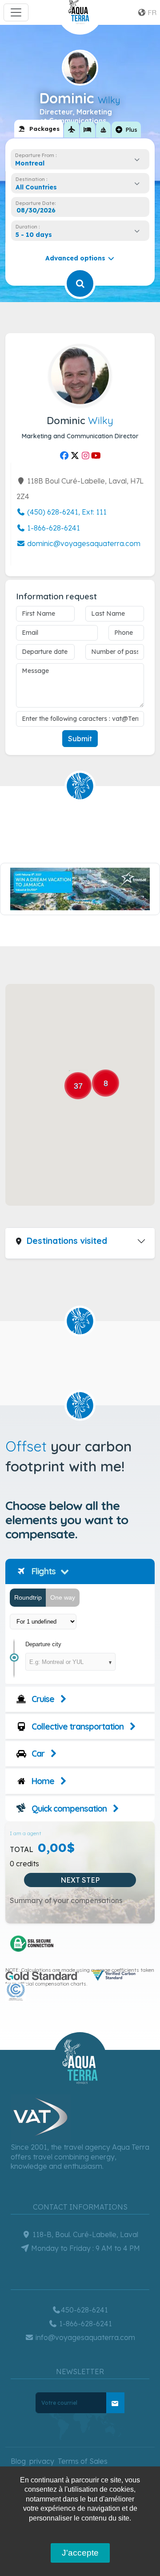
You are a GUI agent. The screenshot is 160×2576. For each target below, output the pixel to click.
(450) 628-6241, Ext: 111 (66, 512)
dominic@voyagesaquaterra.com (83, 543)
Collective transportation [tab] (77, 1727)
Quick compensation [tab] (68, 1809)
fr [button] (151, 12)
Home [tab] (42, 1781)
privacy (42, 2461)
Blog (18, 2461)
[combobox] (80, 163)
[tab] (39, 129)
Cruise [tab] (42, 1699)
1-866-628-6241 (53, 528)
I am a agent (26, 1833)
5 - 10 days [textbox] (34, 235)
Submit (80, 739)
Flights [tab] (43, 1571)
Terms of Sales (83, 2461)
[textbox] (38, 187)
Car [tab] (37, 1754)
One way (63, 1597)
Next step (80, 1880)
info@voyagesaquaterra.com (84, 2337)
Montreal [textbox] (30, 163)
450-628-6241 (84, 2310)
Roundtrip (28, 1597)
